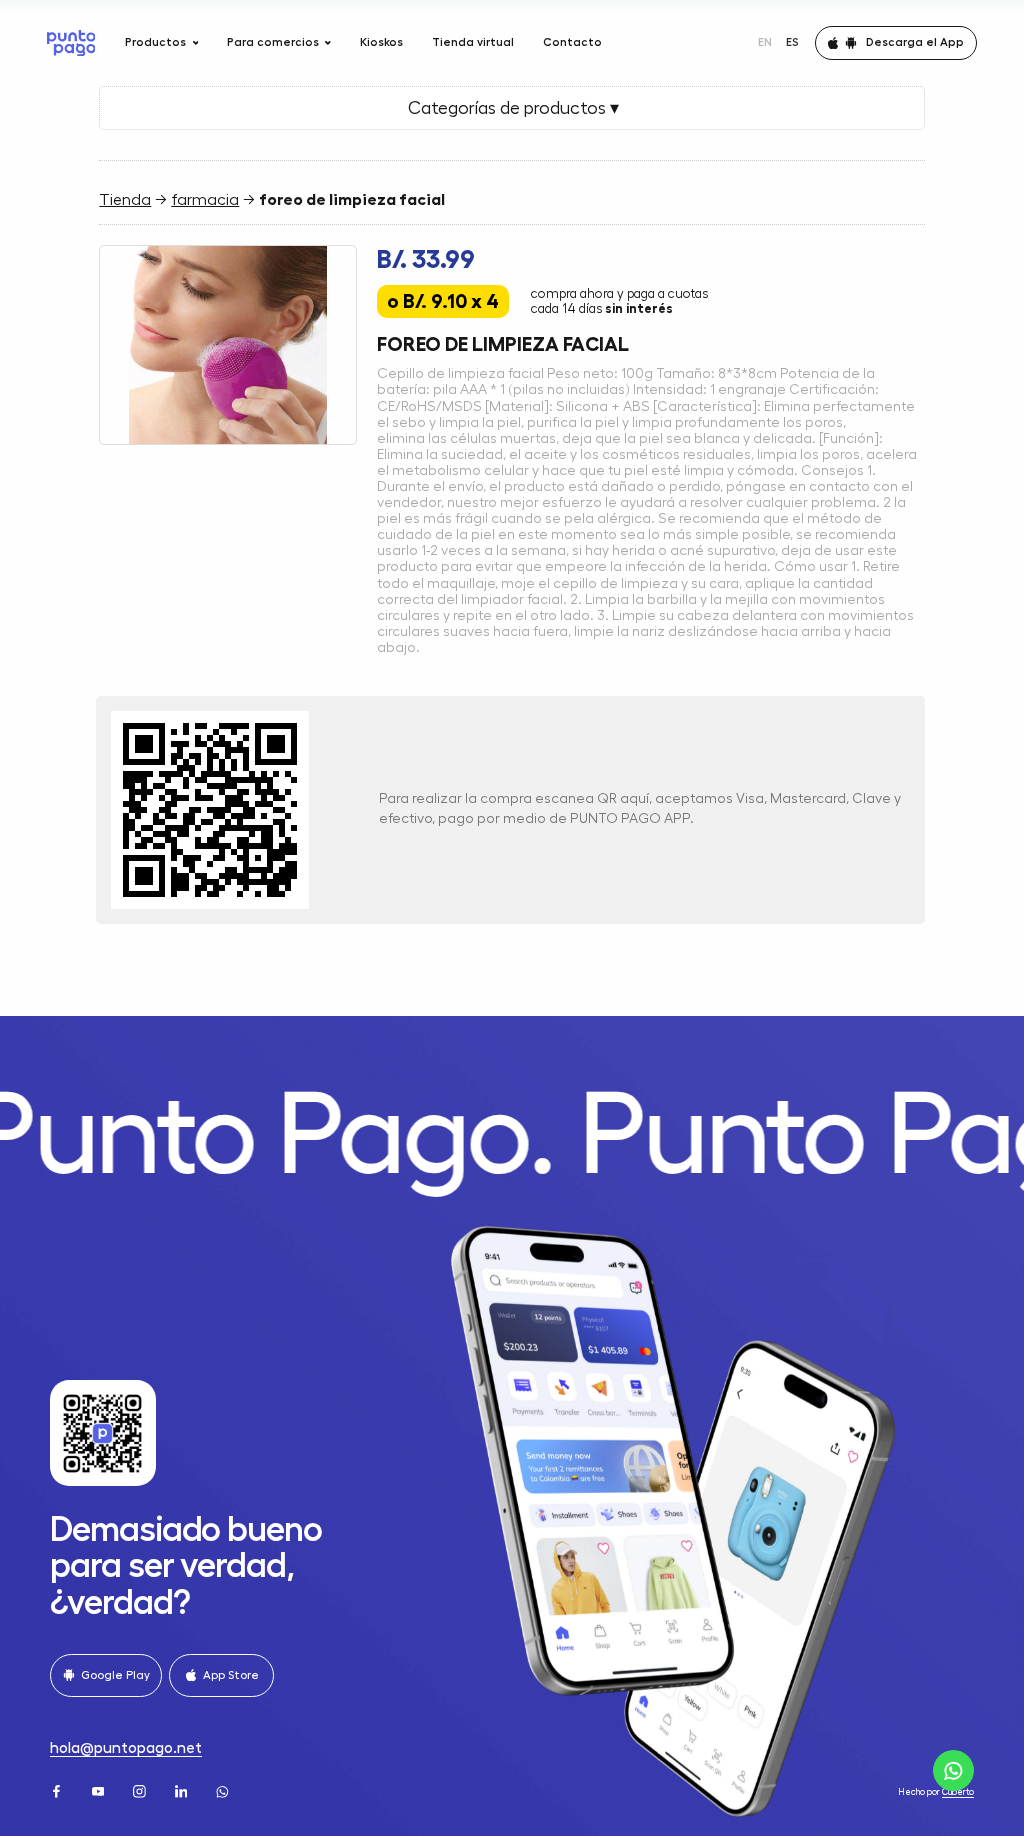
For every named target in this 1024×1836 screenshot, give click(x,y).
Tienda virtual (473, 42)
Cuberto (958, 1792)
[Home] (71, 43)
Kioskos (381, 42)
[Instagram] (141, 1790)
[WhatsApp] (224, 1790)
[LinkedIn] (183, 1790)
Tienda (125, 200)
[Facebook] (58, 1790)
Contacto (572, 42)
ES (792, 42)
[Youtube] (100, 1790)
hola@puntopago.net (126, 1748)
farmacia (205, 200)
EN (765, 42)
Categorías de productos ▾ (511, 108)
